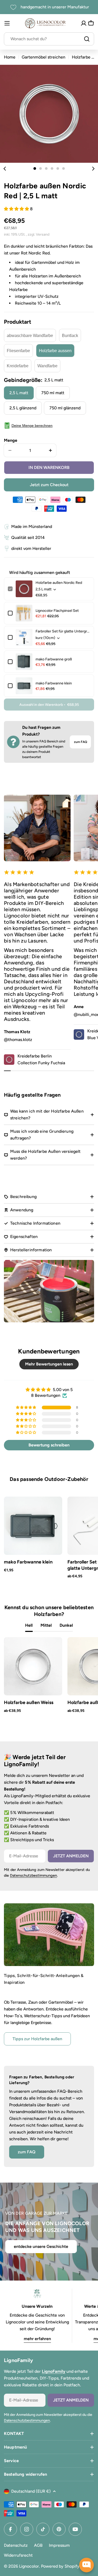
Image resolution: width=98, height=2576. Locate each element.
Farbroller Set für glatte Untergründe (63, 631)
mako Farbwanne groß (54, 659)
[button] (35, 168)
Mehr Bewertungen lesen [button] (49, 1364)
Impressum (59, 2545)
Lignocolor (29, 2566)
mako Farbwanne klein (54, 683)
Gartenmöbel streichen (44, 57)
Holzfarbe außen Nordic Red (59, 583)
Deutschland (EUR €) (31, 2491)
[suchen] (87, 39)
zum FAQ (80, 742)
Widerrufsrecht (18, 2555)
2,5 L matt (19, 393)
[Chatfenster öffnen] (87, 2565)
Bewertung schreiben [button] (49, 1445)
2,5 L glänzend (23, 408)
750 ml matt (53, 393)
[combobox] (49, 39)
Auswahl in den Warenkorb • (49, 705)
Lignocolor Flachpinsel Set (57, 611)
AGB (38, 2545)
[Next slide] (93, 168)
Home (10, 57)
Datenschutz (16, 2545)
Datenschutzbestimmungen (33, 1875)
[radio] (30, 335)
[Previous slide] (5, 168)
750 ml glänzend (65, 408)
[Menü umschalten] (7, 23)
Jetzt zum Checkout (49, 485)
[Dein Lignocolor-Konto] (84, 23)
